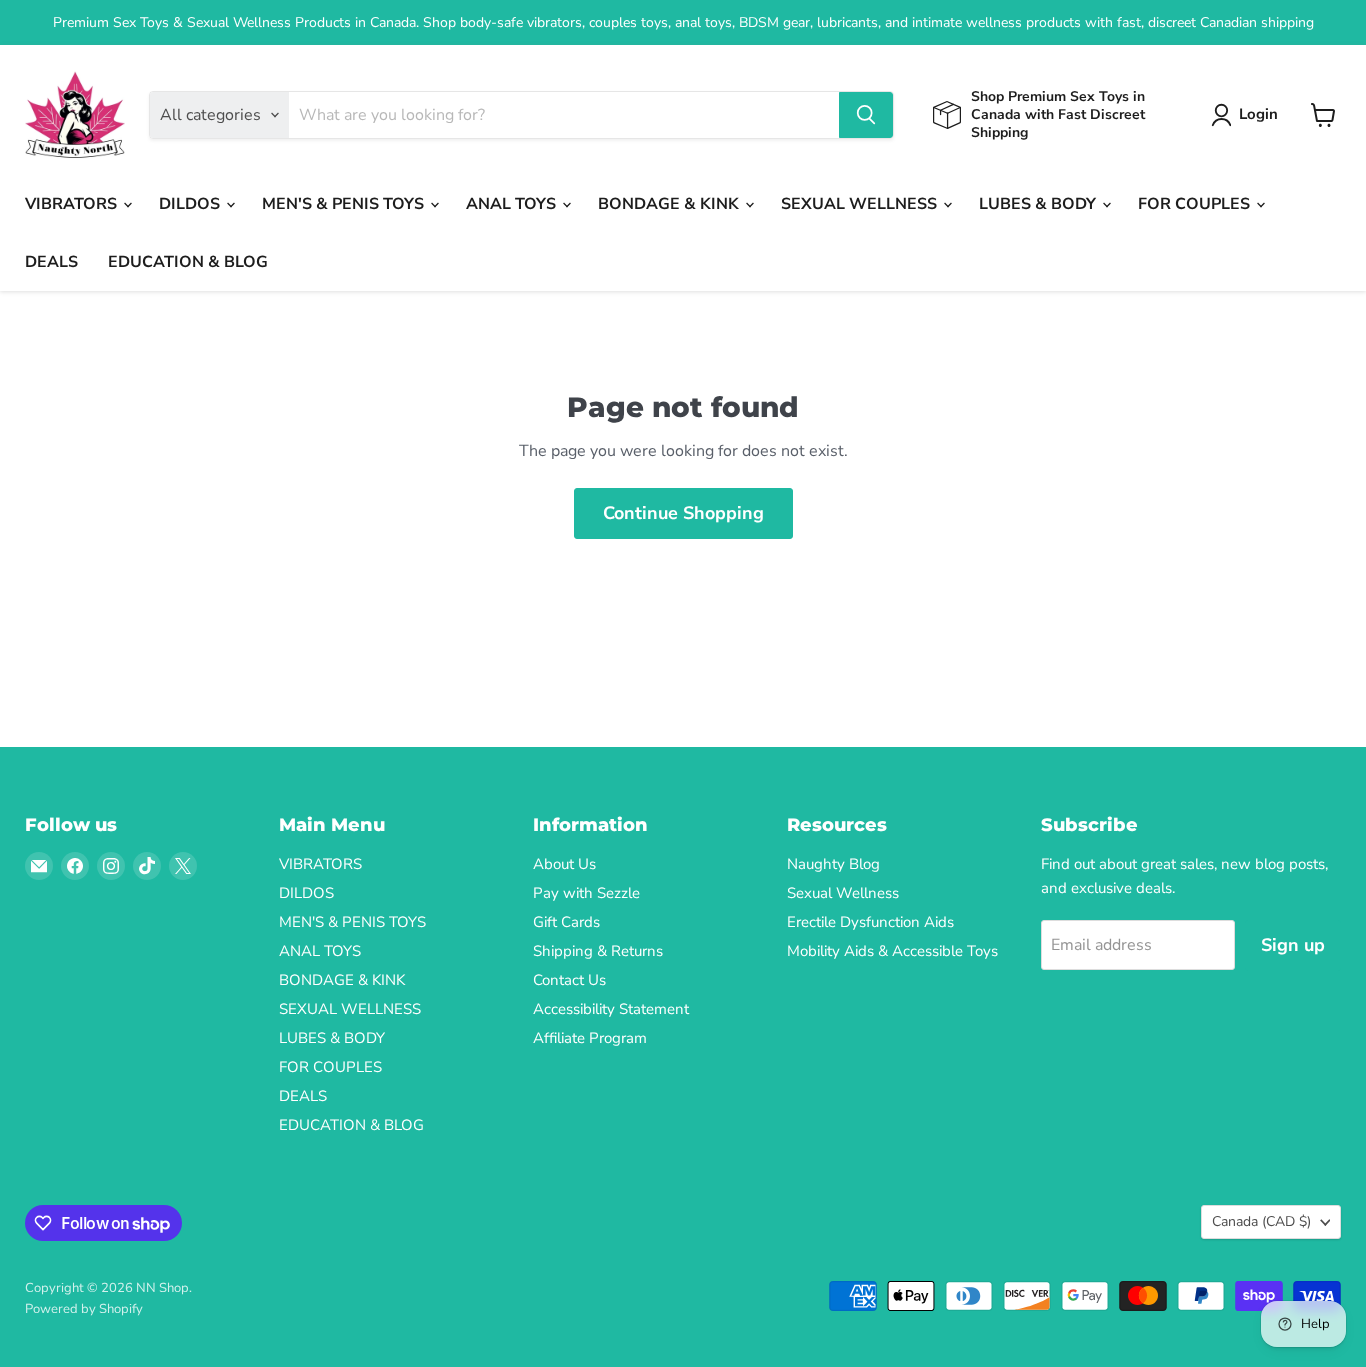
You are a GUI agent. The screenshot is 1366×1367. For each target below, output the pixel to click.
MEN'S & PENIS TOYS (345, 204)
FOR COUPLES (1196, 204)
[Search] (866, 115)
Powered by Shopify (84, 1309)
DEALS (51, 262)
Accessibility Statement (611, 1009)
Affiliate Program (590, 1038)
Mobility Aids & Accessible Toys (892, 951)
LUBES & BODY (1039, 204)
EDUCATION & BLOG (188, 262)
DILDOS (191, 204)
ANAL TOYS (513, 204)
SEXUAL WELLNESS (861, 204)
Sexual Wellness (843, 893)
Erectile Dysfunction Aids (870, 922)
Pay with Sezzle (586, 893)
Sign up (1293, 945)
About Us (564, 864)
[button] (1248, 115)
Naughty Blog (833, 864)
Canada (1261, 1221)
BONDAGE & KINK (670, 204)
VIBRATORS (73, 204)
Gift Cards (566, 922)
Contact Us (569, 980)
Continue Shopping (683, 513)
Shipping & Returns (598, 951)
